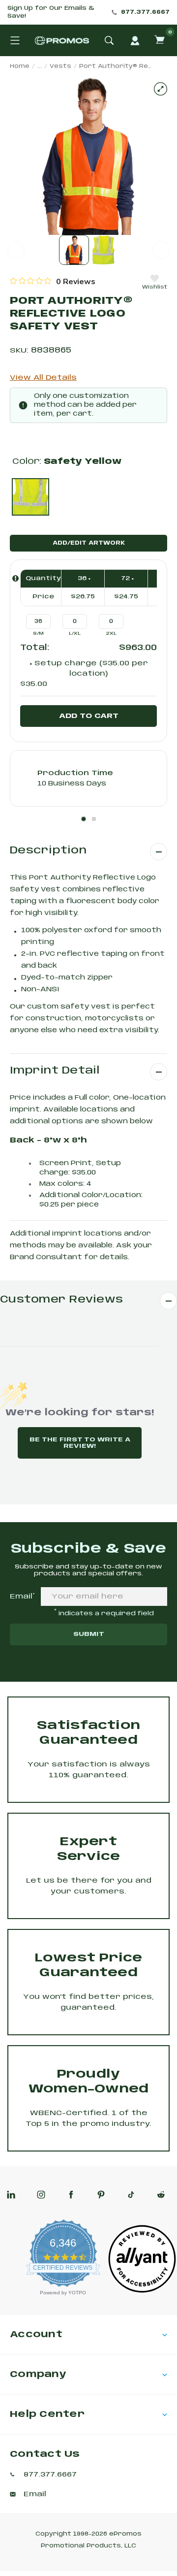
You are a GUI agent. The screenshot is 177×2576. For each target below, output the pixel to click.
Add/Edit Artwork (89, 543)
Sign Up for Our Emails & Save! (51, 12)
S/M (38, 634)
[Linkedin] (11, 2195)
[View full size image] (161, 89)
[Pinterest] (101, 2195)
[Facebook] (71, 2195)
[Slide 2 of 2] (103, 250)
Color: (67, 462)
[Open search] (109, 40)
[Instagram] (41, 2195)
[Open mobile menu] (15, 40)
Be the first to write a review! (80, 1443)
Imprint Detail (55, 1071)
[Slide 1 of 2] (74, 250)
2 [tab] (94, 819)
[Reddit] (161, 2195)
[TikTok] (131, 2195)
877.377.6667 (145, 12)
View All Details (43, 378)
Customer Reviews (61, 1300)
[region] (53, 281)
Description (48, 851)
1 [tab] (84, 819)
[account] (135, 40)
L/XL (75, 634)
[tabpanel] (88, 778)
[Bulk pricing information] (15, 578)
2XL (111, 634)
